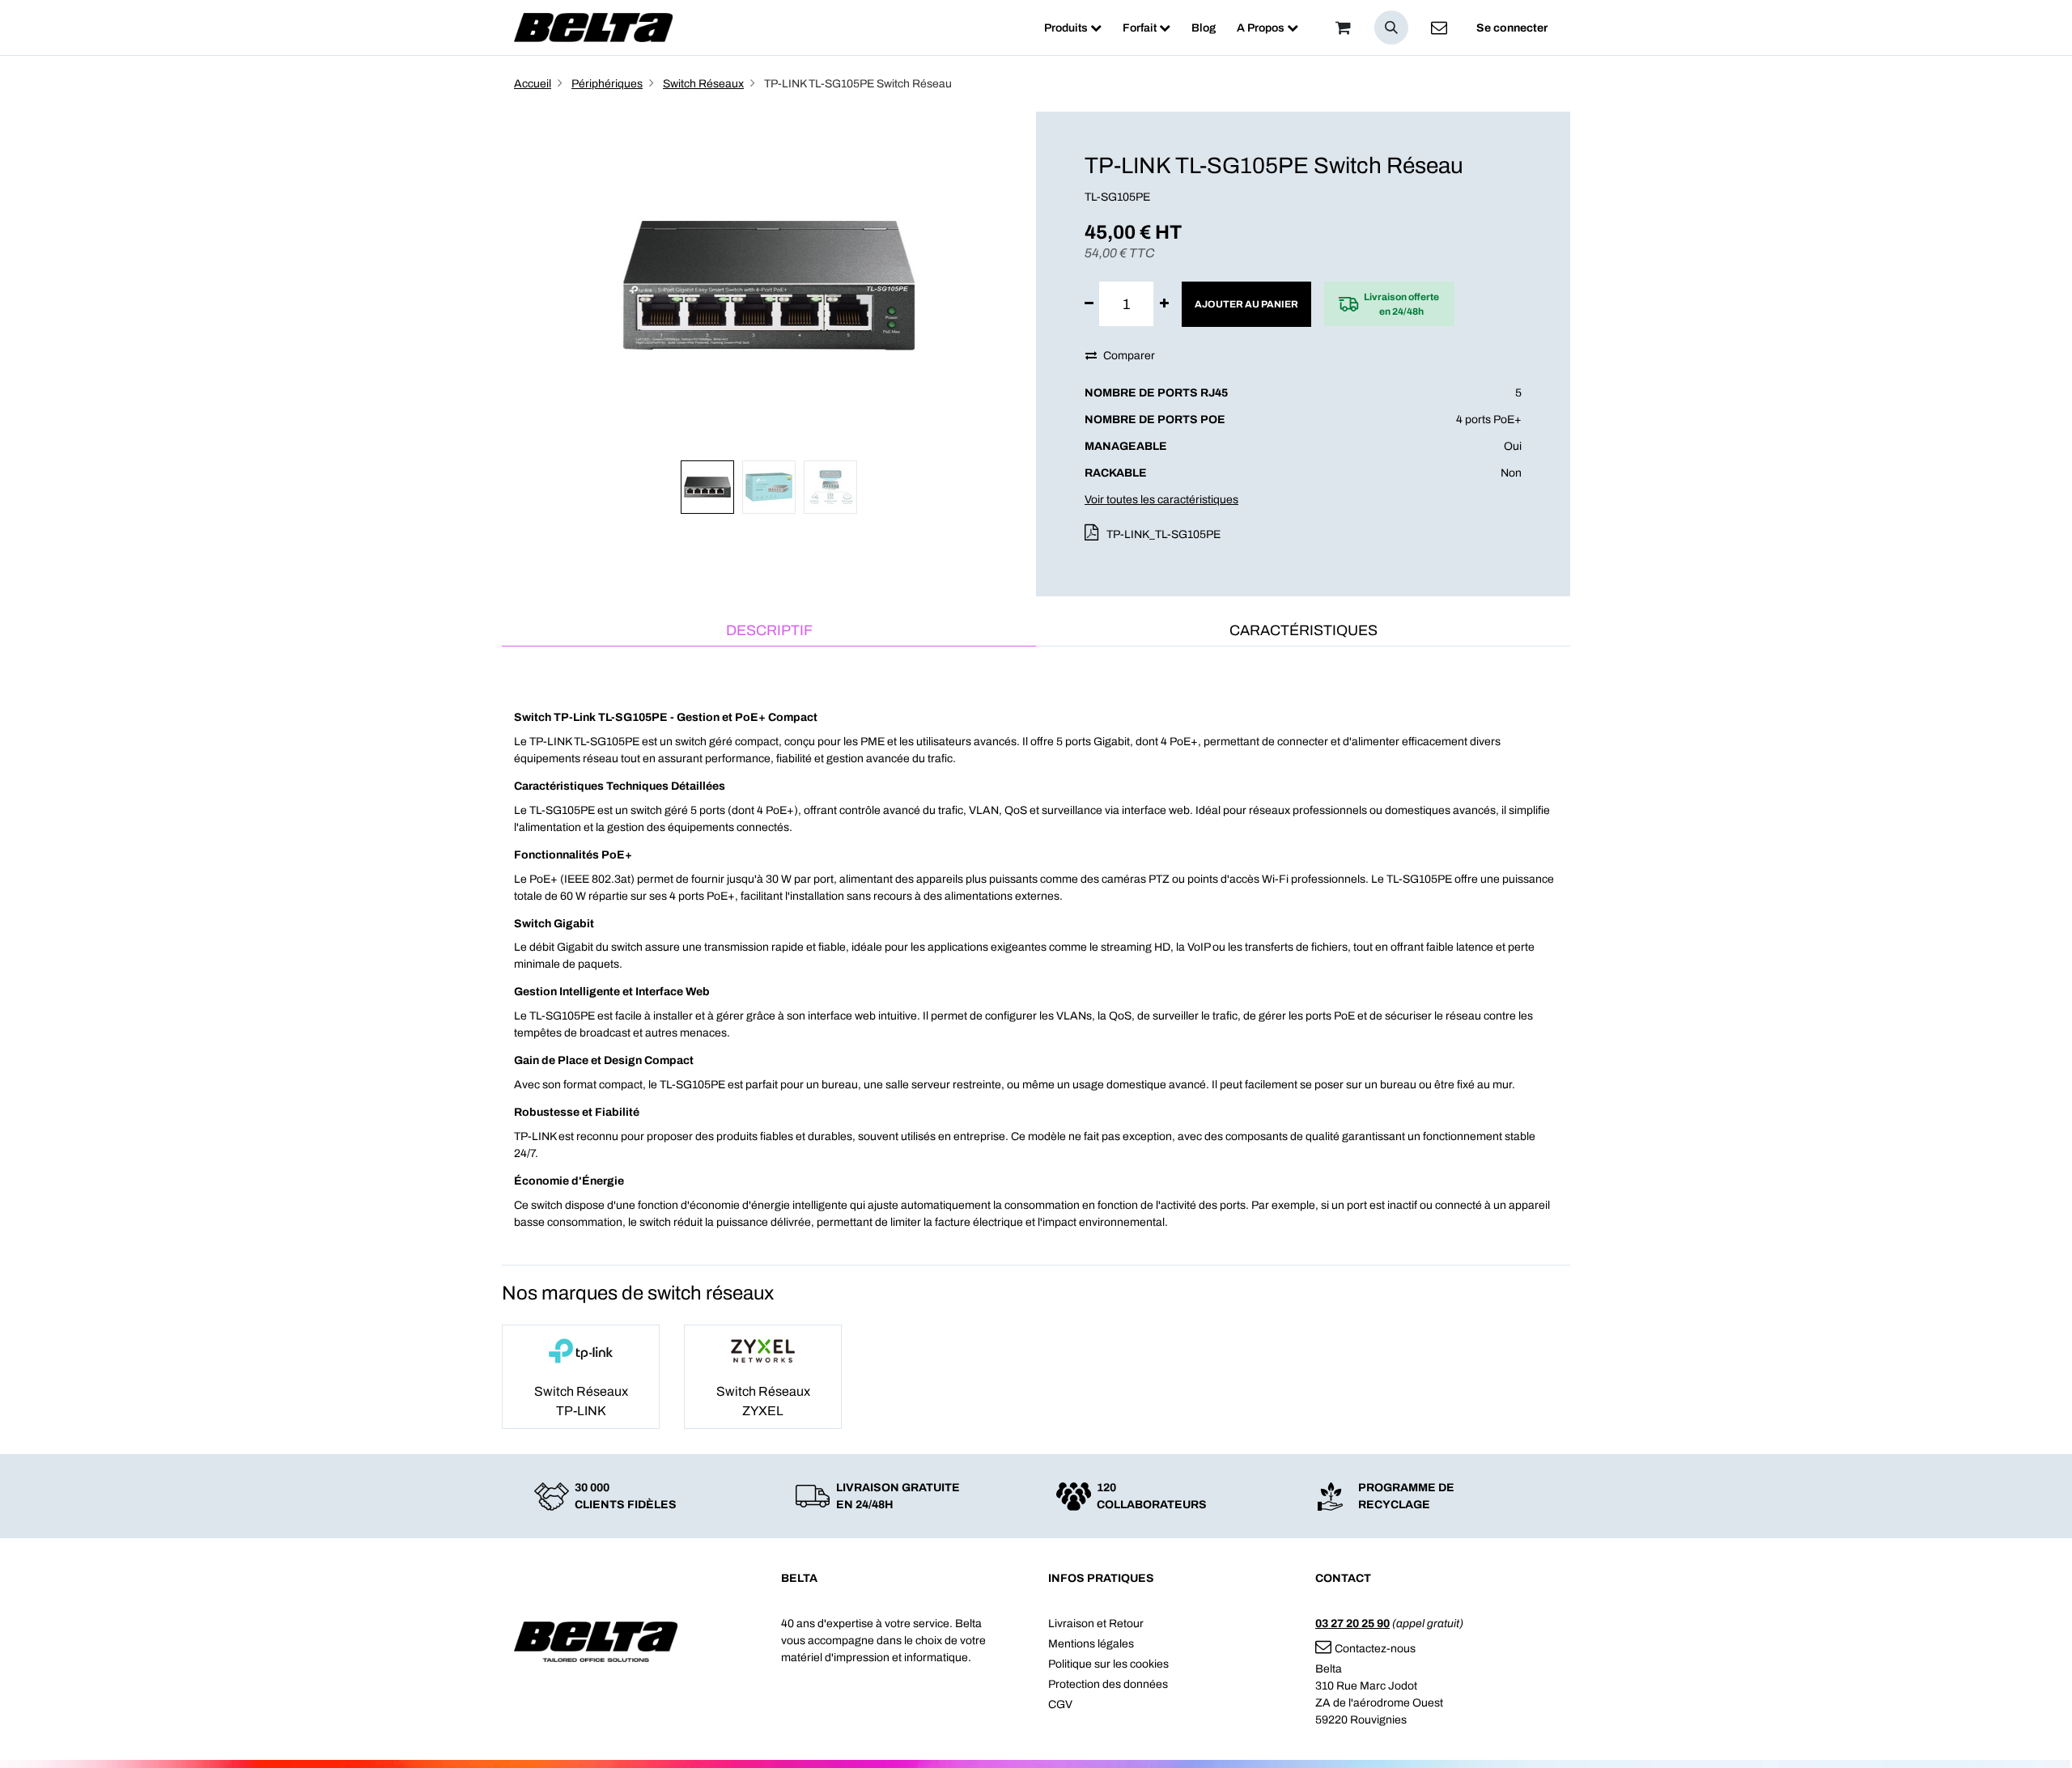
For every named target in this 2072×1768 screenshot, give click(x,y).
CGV (1060, 1704)
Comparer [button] (1129, 356)
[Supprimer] (1089, 304)
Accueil (533, 84)
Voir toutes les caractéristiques (1161, 500)
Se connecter (1512, 28)
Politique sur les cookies (1108, 1664)
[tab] (769, 632)
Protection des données (1108, 1684)
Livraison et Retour (1096, 1624)
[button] (1391, 28)
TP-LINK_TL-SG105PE (1163, 534)
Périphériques (607, 84)
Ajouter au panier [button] (1246, 304)
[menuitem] (1073, 28)
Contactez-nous (1375, 1649)
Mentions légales (1091, 1644)
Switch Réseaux (703, 84)
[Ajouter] (1164, 304)
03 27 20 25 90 (1352, 1624)
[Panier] (1343, 28)
